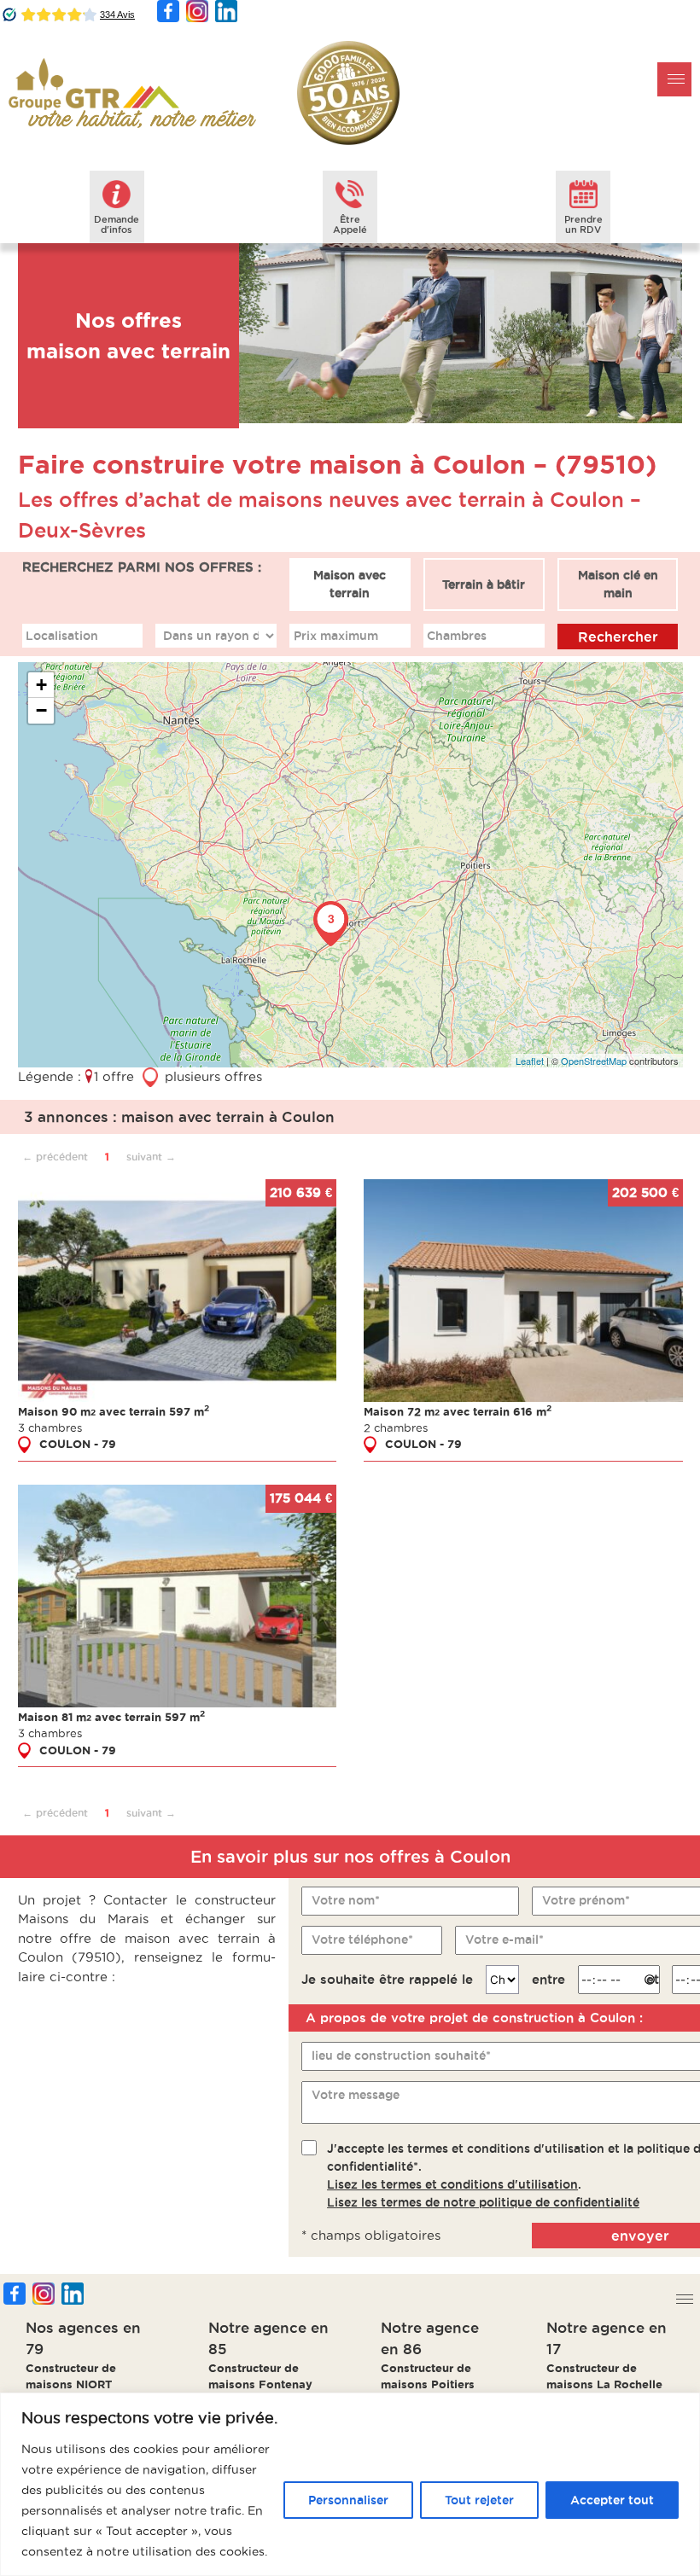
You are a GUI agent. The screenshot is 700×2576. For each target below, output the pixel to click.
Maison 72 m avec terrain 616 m (458, 1411)
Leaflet (530, 1061)
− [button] (41, 710)
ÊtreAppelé (350, 224)
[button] (674, 79)
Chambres (457, 636)
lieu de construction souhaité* (401, 2056)
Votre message (356, 2095)
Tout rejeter (479, 2500)
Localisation (62, 636)
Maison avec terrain (350, 584)
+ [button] (41, 685)
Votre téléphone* (362, 1939)
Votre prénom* (586, 1900)
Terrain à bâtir (484, 584)
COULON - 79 (78, 1444)
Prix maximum (336, 636)
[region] (350, 2484)
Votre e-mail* (505, 1939)
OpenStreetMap (594, 1061)
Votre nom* (346, 1900)
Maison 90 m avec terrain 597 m (114, 1411)
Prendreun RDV (583, 224)
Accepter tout (612, 2500)
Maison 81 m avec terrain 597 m (111, 1717)
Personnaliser (348, 2500)
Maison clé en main (618, 584)
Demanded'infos (117, 224)
